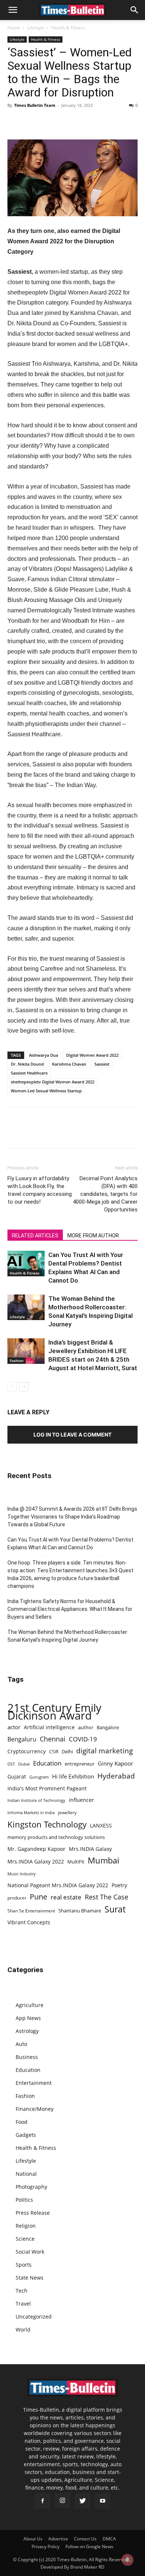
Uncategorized (34, 2317)
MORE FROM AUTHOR (93, 1236)
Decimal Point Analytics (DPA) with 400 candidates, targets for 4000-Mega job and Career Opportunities (105, 1194)
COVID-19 (83, 1739)
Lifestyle (36, 28)
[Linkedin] (66, 122)
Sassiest (102, 1064)
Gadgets (26, 2135)
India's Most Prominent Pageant (47, 1788)
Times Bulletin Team (35, 105)
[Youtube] (103, 2501)
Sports (24, 2265)
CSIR (54, 1752)
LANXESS (101, 1825)
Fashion (17, 1361)
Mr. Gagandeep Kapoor (36, 1849)
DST (11, 1764)
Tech (22, 2291)
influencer (81, 1800)
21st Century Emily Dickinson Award (54, 1712)
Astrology (27, 2031)
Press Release (33, 2213)
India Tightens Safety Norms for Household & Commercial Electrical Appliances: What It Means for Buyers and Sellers (70, 1609)
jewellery (67, 1812)
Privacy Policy (46, 2547)
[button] (13, 10)
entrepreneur (80, 1764)
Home (14, 28)
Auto (21, 2044)
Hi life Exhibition (73, 1776)
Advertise (58, 2539)
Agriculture (30, 2005)
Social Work (30, 2252)
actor (14, 1727)
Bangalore (108, 1727)
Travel (23, 2304)
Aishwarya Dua (43, 1055)
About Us (33, 2539)
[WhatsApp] (49, 122)
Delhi (67, 1751)
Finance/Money (35, 2109)
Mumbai (104, 1860)
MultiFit (76, 1862)
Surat (115, 1909)
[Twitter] (32, 122)
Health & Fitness (68, 28)
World (23, 2330)
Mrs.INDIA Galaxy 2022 (36, 1861)
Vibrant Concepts (29, 1922)
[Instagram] (62, 2501)
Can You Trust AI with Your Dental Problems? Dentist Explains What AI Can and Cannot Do (70, 1544)
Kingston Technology (47, 1824)
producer (17, 1898)
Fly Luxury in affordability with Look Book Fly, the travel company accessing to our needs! (40, 1190)
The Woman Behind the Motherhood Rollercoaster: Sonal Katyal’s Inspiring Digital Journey (68, 1636)
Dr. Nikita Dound (27, 1064)
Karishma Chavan (69, 1064)
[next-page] (24, 1387)
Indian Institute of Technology (36, 1800)
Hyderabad (116, 1776)
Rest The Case (107, 1897)
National (26, 2174)
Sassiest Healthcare (29, 1073)
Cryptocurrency (27, 1751)
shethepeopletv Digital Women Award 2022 (53, 1082)
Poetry (119, 1885)
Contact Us (85, 2539)
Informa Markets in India (31, 1813)
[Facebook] (15, 122)
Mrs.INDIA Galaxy (90, 1849)
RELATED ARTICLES (35, 1236)
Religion (26, 2226)
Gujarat (17, 1776)
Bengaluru (22, 1739)
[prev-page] (12, 1387)
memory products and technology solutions (56, 1837)
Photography (31, 2187)
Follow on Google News (89, 2547)
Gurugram (39, 1777)
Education (47, 1763)
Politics (24, 2200)
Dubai (24, 1764)
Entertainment (34, 2083)
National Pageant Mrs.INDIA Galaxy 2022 (58, 1885)
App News (28, 2018)
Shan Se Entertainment (31, 1911)
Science (25, 2239)
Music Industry (22, 1874)
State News (30, 2278)
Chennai (53, 1739)
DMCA (109, 2539)
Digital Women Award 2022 (92, 1055)
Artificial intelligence (49, 1727)
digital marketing (104, 1751)
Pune (38, 1897)
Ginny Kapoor (115, 1763)
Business (27, 2057)
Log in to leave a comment (72, 1435)
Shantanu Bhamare (80, 1911)
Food (22, 2122)
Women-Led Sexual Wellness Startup (46, 1091)
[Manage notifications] (128, 2560)
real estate (66, 1897)
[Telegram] (83, 122)
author (86, 1727)
